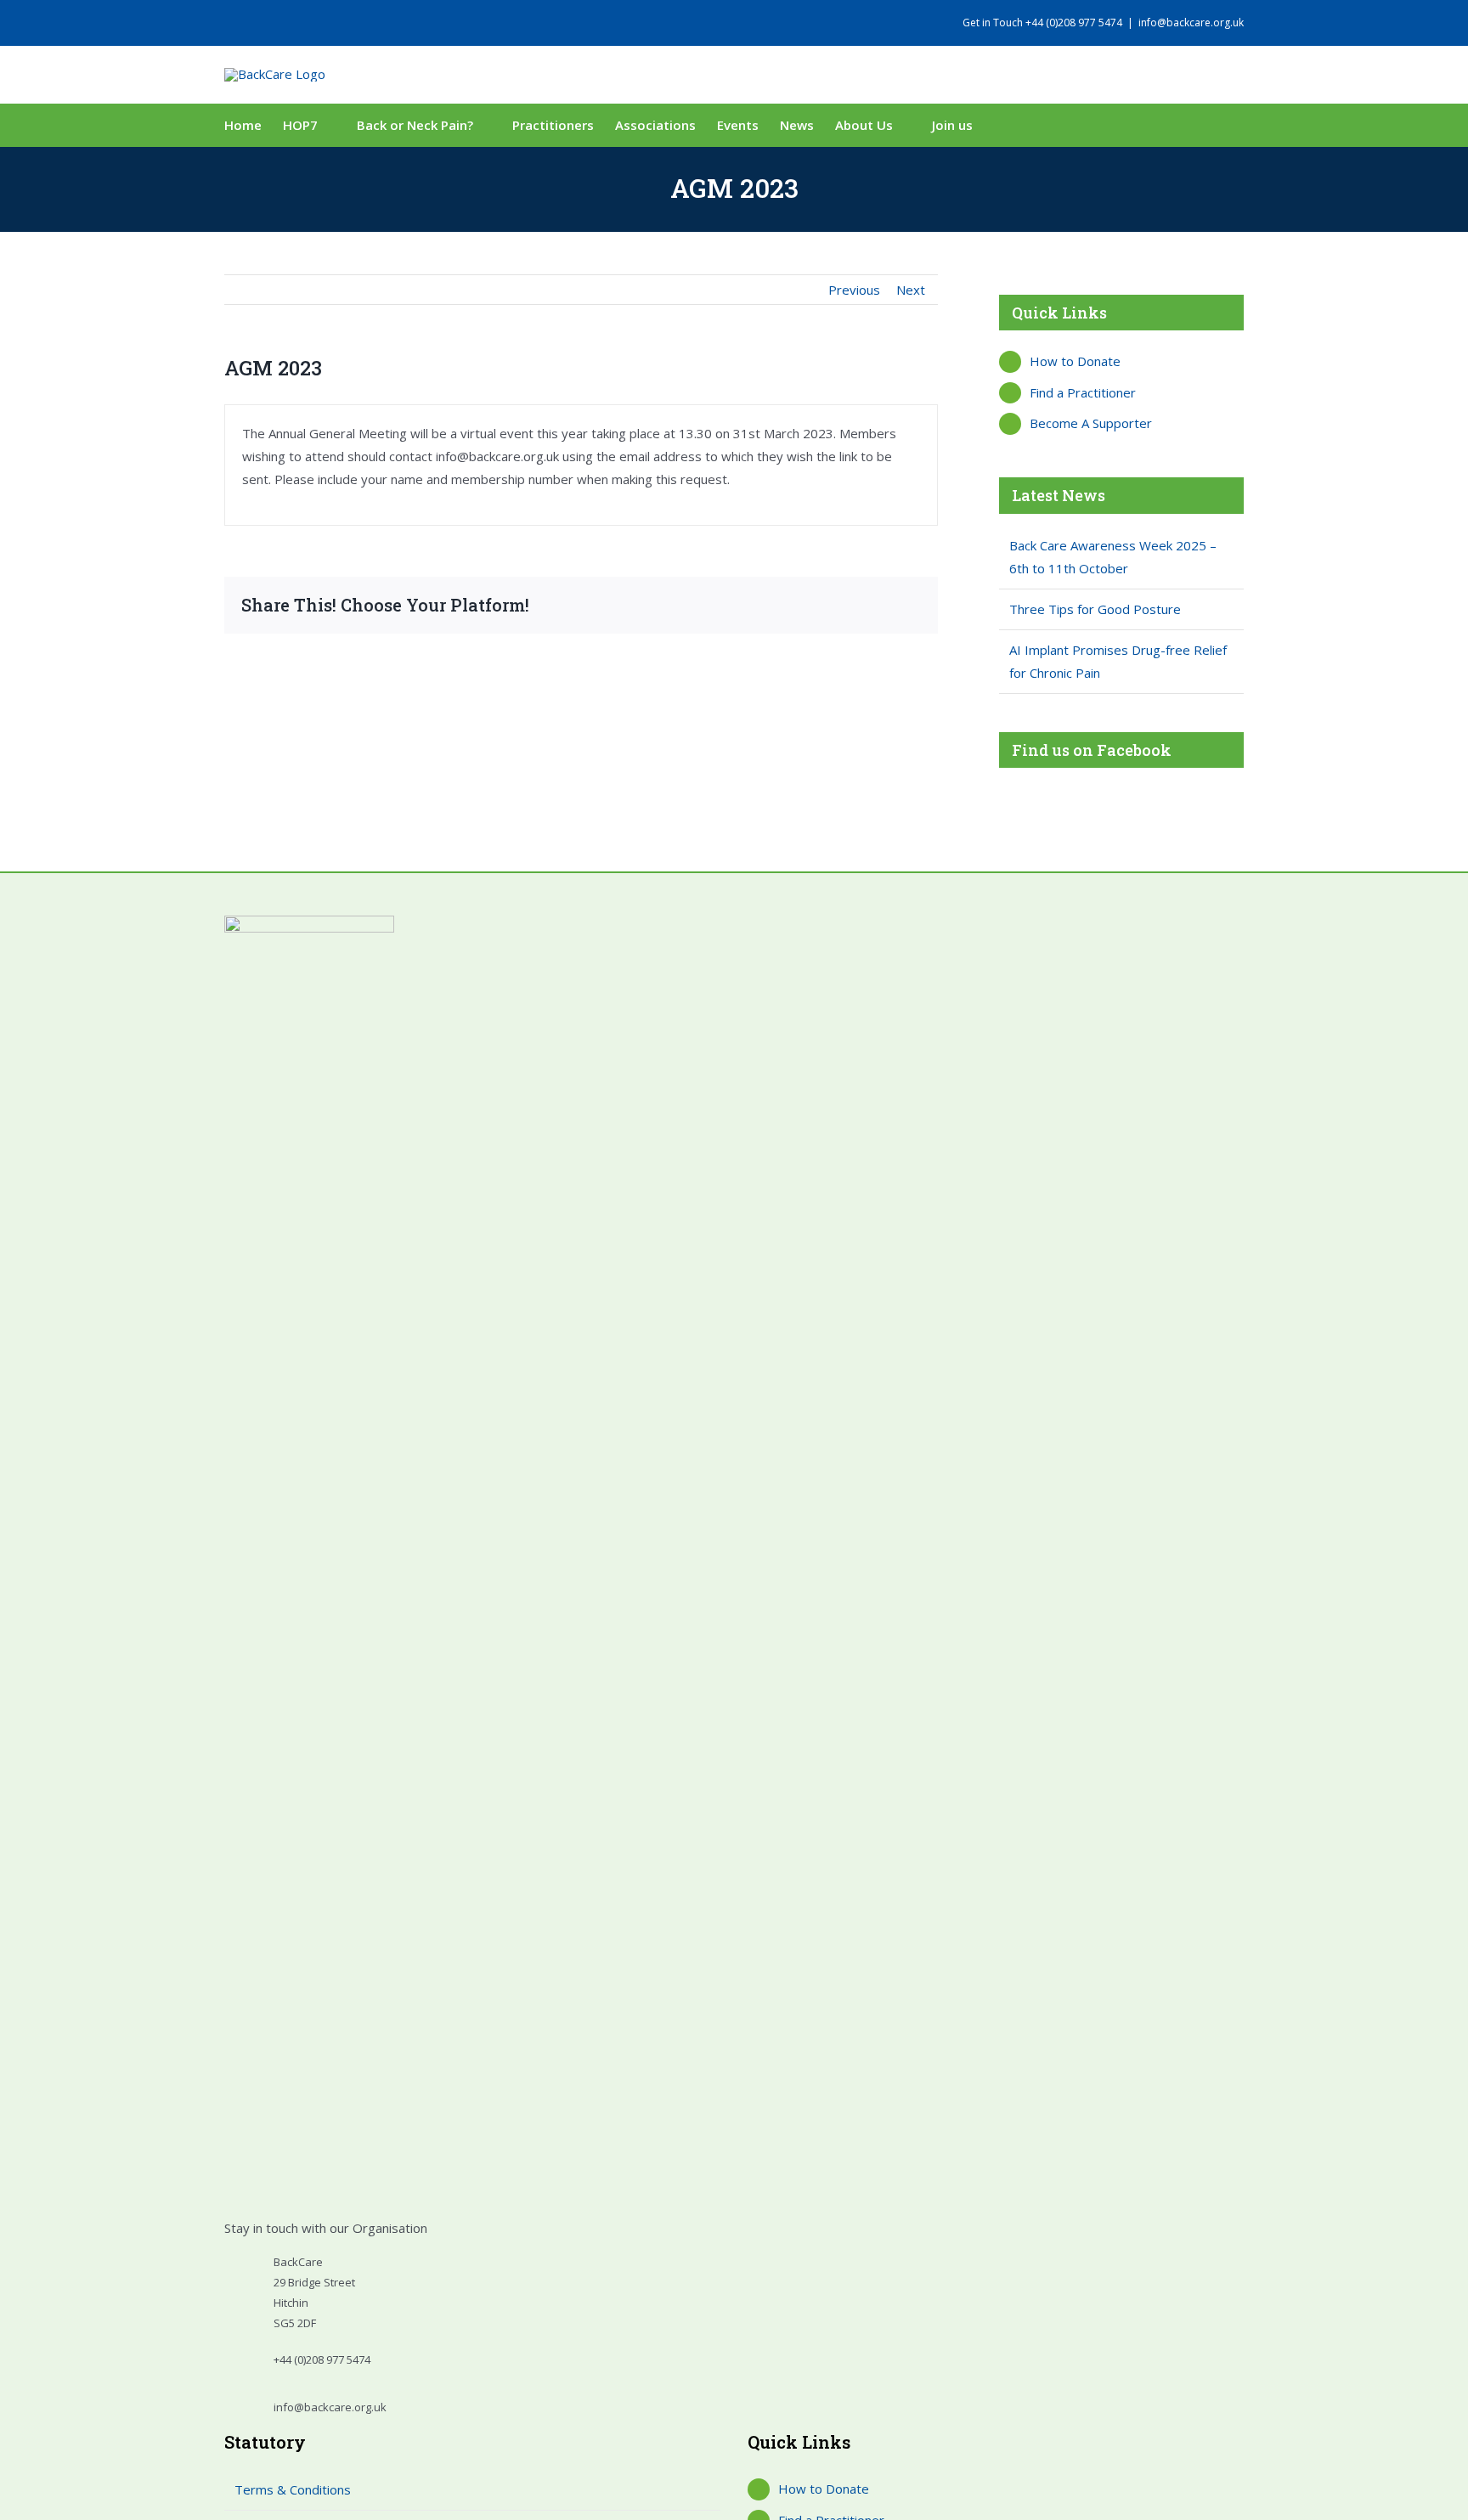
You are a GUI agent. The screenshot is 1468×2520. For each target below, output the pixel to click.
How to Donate (1075, 361)
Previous (854, 290)
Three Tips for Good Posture (1095, 609)
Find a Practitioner (1083, 392)
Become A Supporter (1091, 423)
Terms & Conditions (293, 2489)
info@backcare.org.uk (1191, 23)
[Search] (1017, 125)
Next (911, 290)
